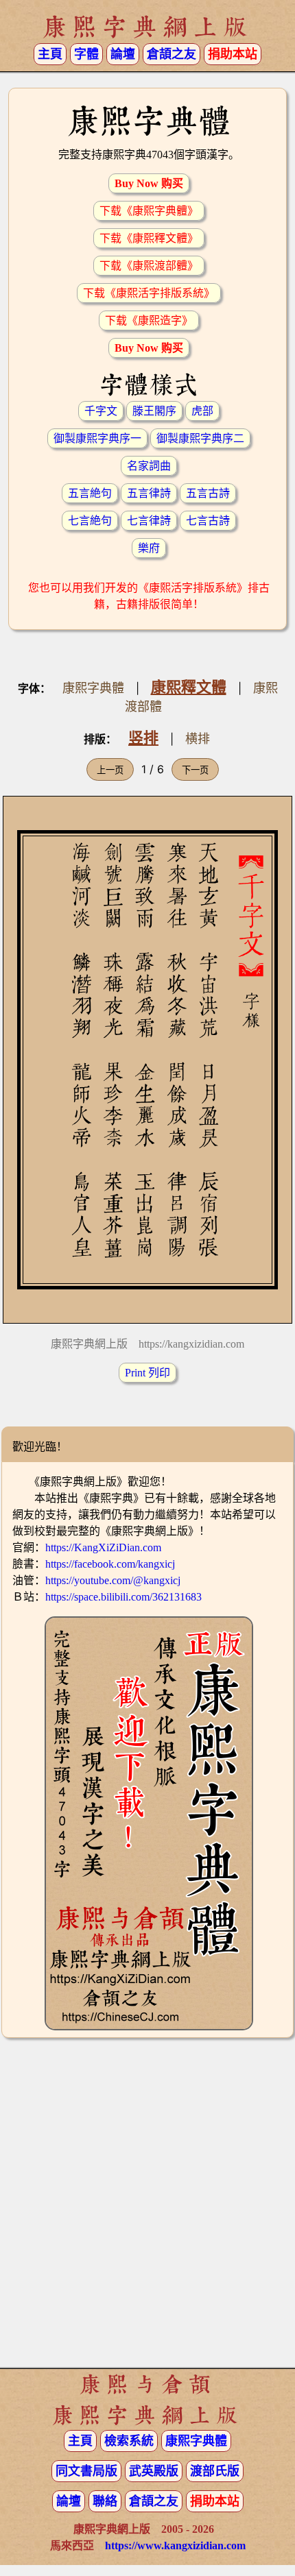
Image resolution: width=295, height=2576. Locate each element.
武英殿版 (154, 2471)
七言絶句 (90, 521)
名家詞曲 (149, 466)
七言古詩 (208, 521)
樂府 (149, 548)
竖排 (143, 738)
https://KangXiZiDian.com (103, 1547)
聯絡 (105, 2501)
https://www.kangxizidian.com (175, 2545)
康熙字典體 (93, 688)
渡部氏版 (215, 2471)
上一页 (110, 770)
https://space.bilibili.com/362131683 (123, 1597)
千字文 (101, 411)
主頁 (50, 54)
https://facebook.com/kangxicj (110, 1564)
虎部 (202, 411)
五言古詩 (208, 493)
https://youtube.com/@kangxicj (113, 1580)
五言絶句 (90, 493)
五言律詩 (149, 493)
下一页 (195, 770)
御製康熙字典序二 (200, 438)
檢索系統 (129, 2441)
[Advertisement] (147, 2209)
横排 (198, 739)
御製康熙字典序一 (97, 438)
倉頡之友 (172, 54)
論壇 (123, 54)
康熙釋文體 (189, 687)
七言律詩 (149, 521)
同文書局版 (86, 2471)
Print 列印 (147, 1373)
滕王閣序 (154, 411)
